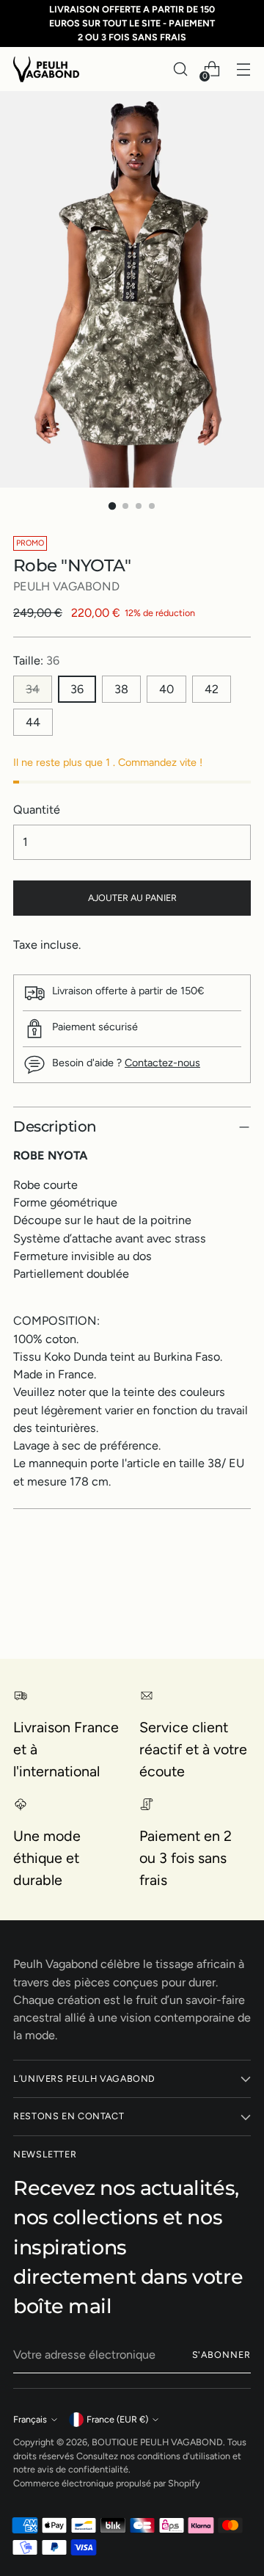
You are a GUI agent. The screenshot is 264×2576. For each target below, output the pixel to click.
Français (30, 2419)
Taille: (36, 661)
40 (166, 689)
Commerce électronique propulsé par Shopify (107, 2483)
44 (33, 722)
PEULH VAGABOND (66, 586)
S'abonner (221, 2355)
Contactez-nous (162, 1063)
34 (33, 689)
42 (212, 689)
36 (77, 689)
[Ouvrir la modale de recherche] (180, 69)
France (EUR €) (117, 2419)
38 (121, 689)
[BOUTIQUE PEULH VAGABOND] (46, 69)
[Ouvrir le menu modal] (243, 69)
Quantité (37, 810)
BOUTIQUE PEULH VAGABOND (157, 2442)
